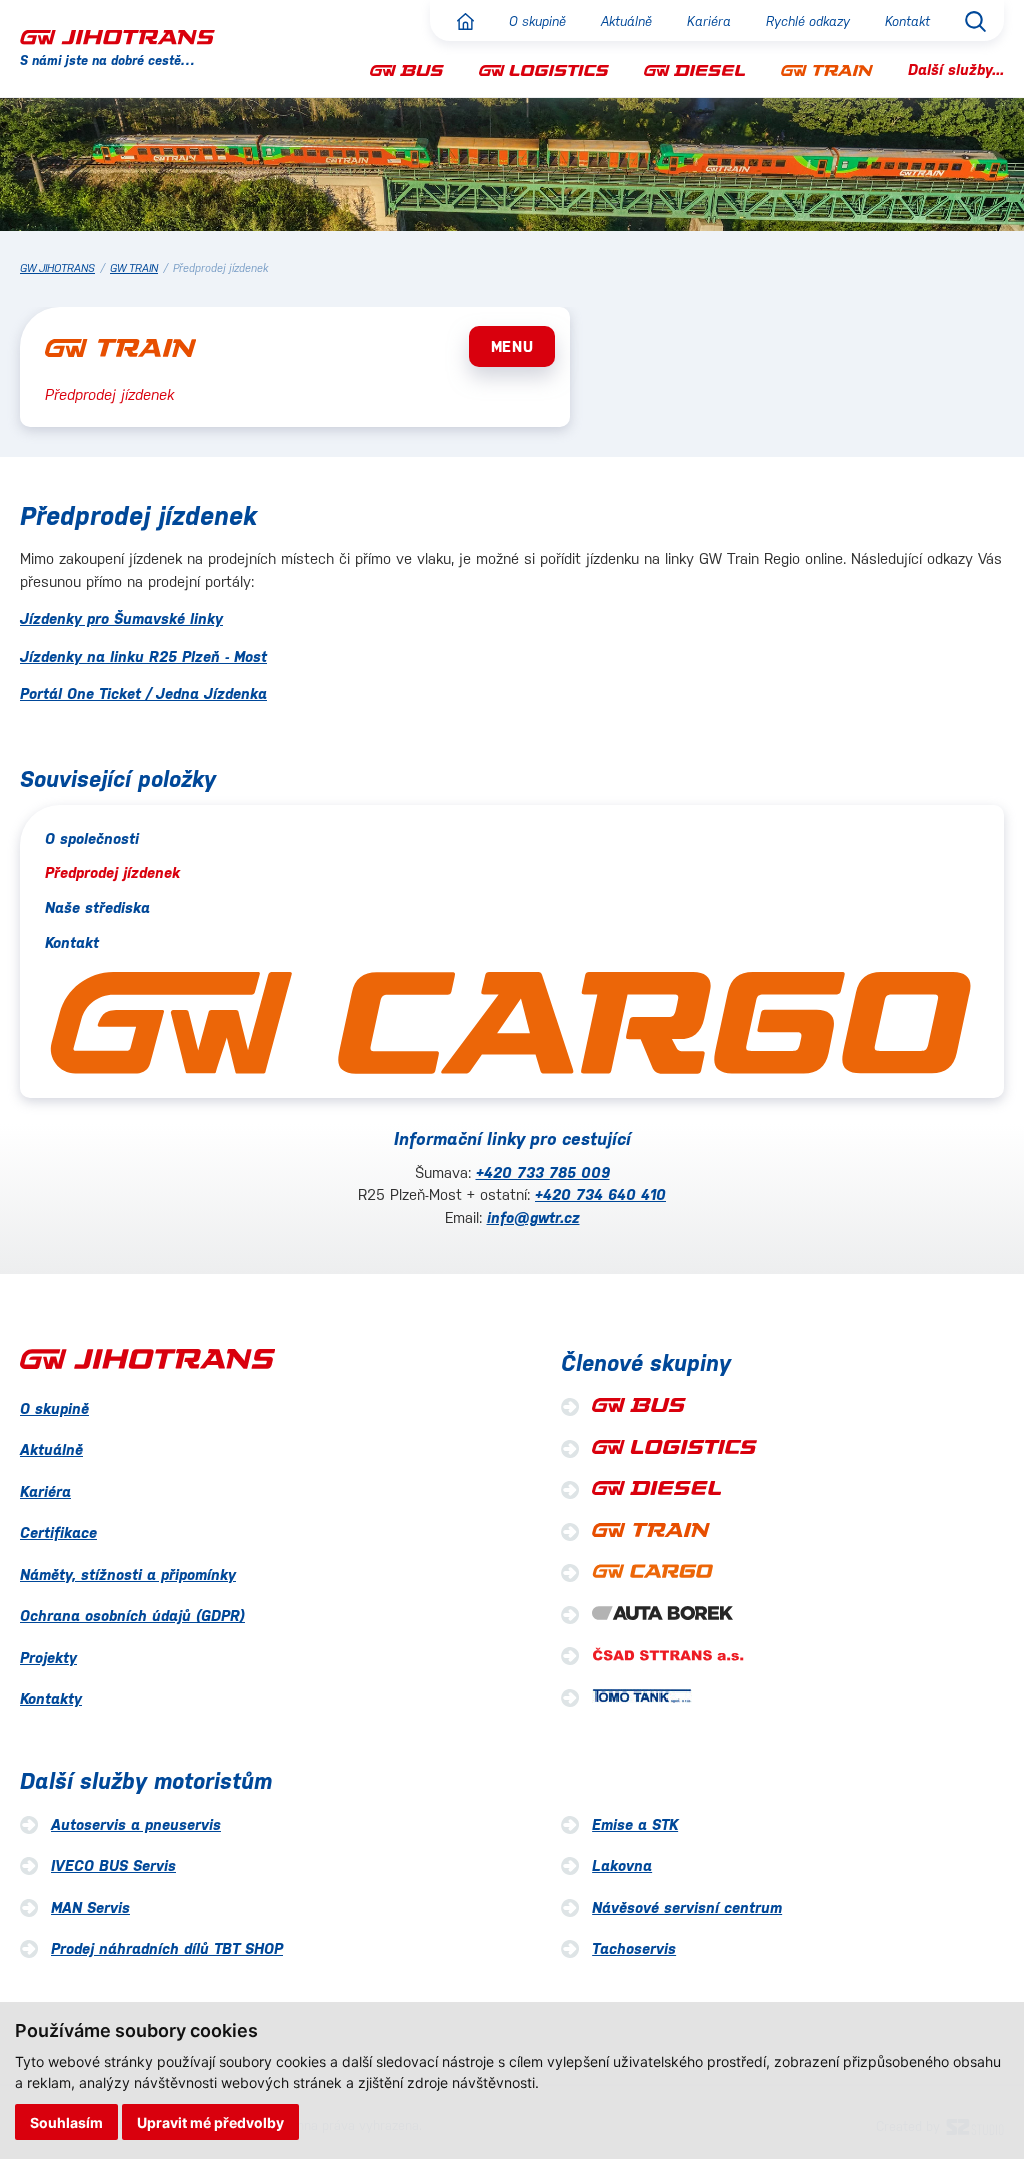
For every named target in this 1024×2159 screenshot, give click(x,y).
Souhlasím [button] (66, 2122)
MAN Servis (90, 1907)
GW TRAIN (134, 268)
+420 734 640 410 (600, 1194)
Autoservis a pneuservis (136, 1824)
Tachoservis (634, 1948)
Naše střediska (97, 907)
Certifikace (58, 1532)
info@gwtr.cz (533, 1217)
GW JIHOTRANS (57, 268)
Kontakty (51, 1698)
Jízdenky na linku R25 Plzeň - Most (143, 656)
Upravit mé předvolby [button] (210, 2122)
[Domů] (465, 21)
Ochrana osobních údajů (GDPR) (132, 1615)
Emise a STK (635, 1824)
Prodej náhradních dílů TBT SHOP (167, 1948)
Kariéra (709, 21)
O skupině (537, 21)
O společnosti (92, 838)
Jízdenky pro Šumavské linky (121, 618)
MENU (512, 346)
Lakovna (622, 1865)
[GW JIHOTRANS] (117, 36)
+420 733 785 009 (543, 1172)
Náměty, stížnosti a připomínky (128, 1574)
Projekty (48, 1657)
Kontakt (907, 21)
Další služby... (956, 69)
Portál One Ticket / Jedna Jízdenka (143, 693)
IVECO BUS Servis (113, 1865)
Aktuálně (626, 21)
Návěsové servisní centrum (687, 1907)
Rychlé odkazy (808, 21)
